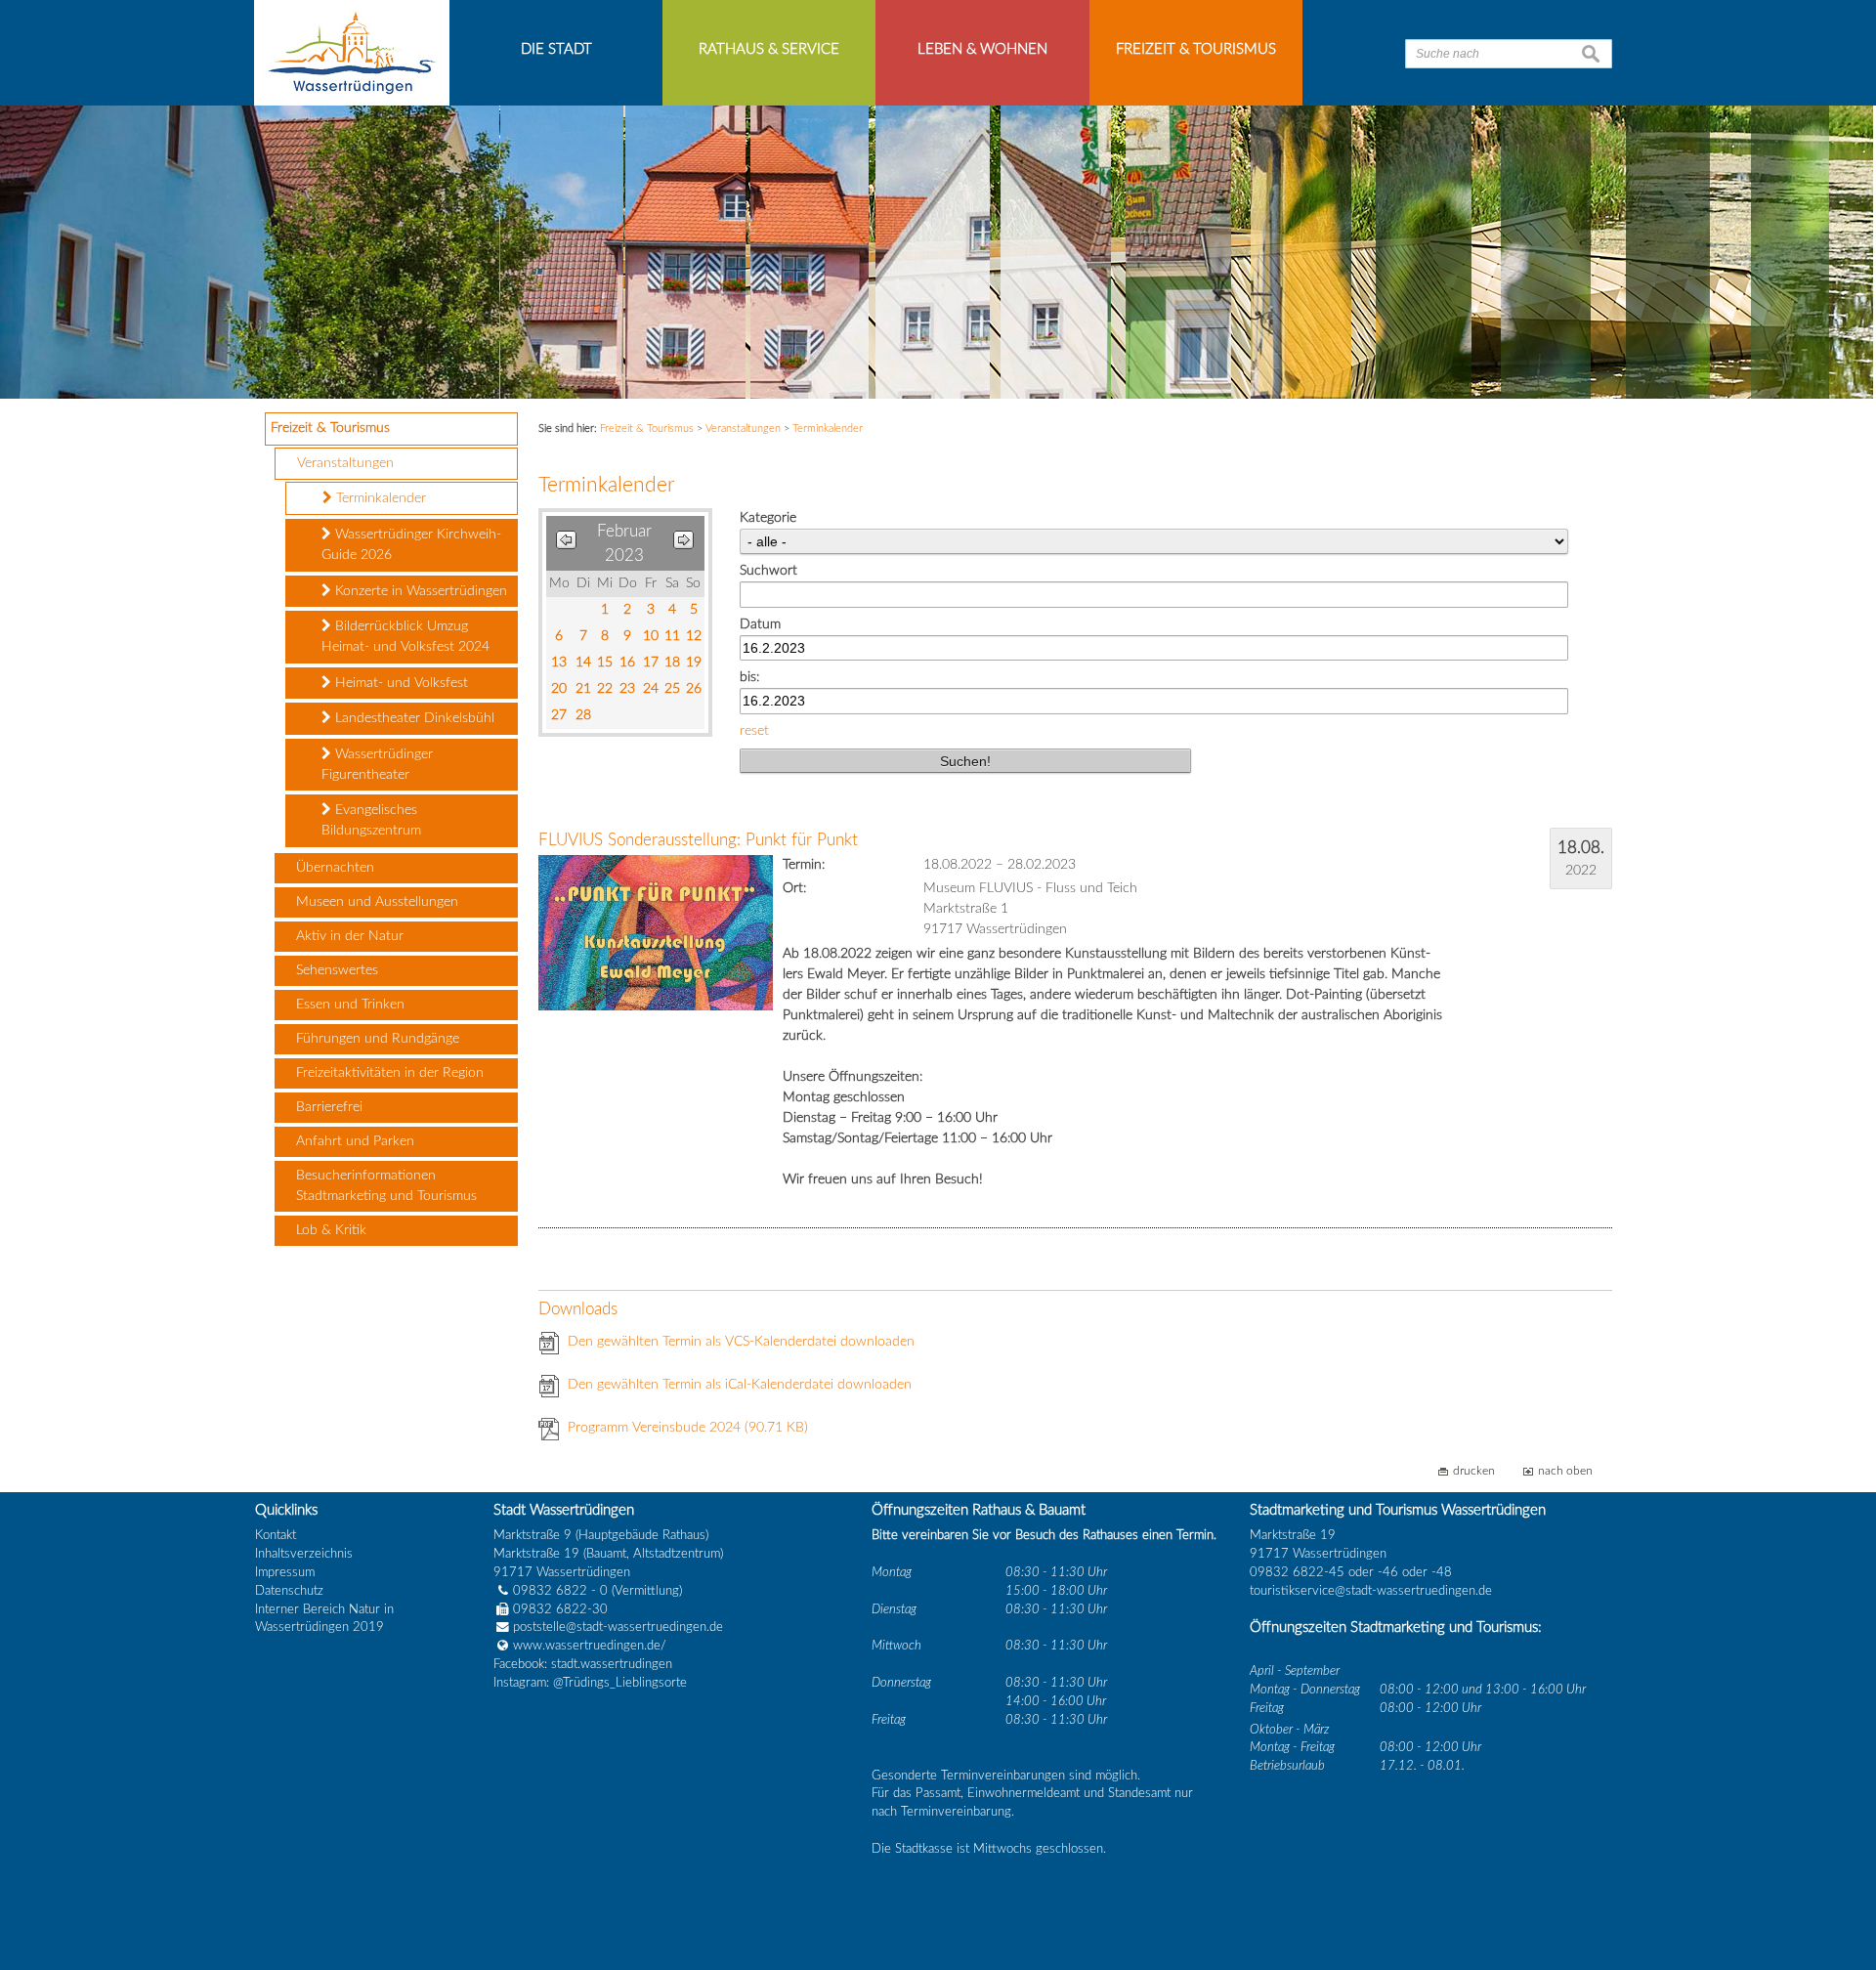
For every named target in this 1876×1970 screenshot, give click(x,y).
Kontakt (276, 1535)
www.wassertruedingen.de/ (590, 1646)
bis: (749, 677)
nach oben (1565, 1471)
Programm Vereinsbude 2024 (688, 1428)
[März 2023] (683, 544)
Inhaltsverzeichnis (304, 1554)
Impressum (285, 1572)
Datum (760, 624)
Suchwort (768, 571)
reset (754, 731)
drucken (1474, 1471)
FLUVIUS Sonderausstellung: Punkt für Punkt (698, 840)
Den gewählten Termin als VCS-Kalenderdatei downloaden (741, 1342)
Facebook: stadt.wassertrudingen (583, 1664)
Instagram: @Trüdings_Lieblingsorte (590, 1683)
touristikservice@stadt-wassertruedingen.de (1371, 1591)
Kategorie (768, 518)
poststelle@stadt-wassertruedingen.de (618, 1627)
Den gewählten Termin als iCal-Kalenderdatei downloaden (740, 1385)
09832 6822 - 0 (560, 1591)
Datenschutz (289, 1591)
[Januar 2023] (566, 544)
